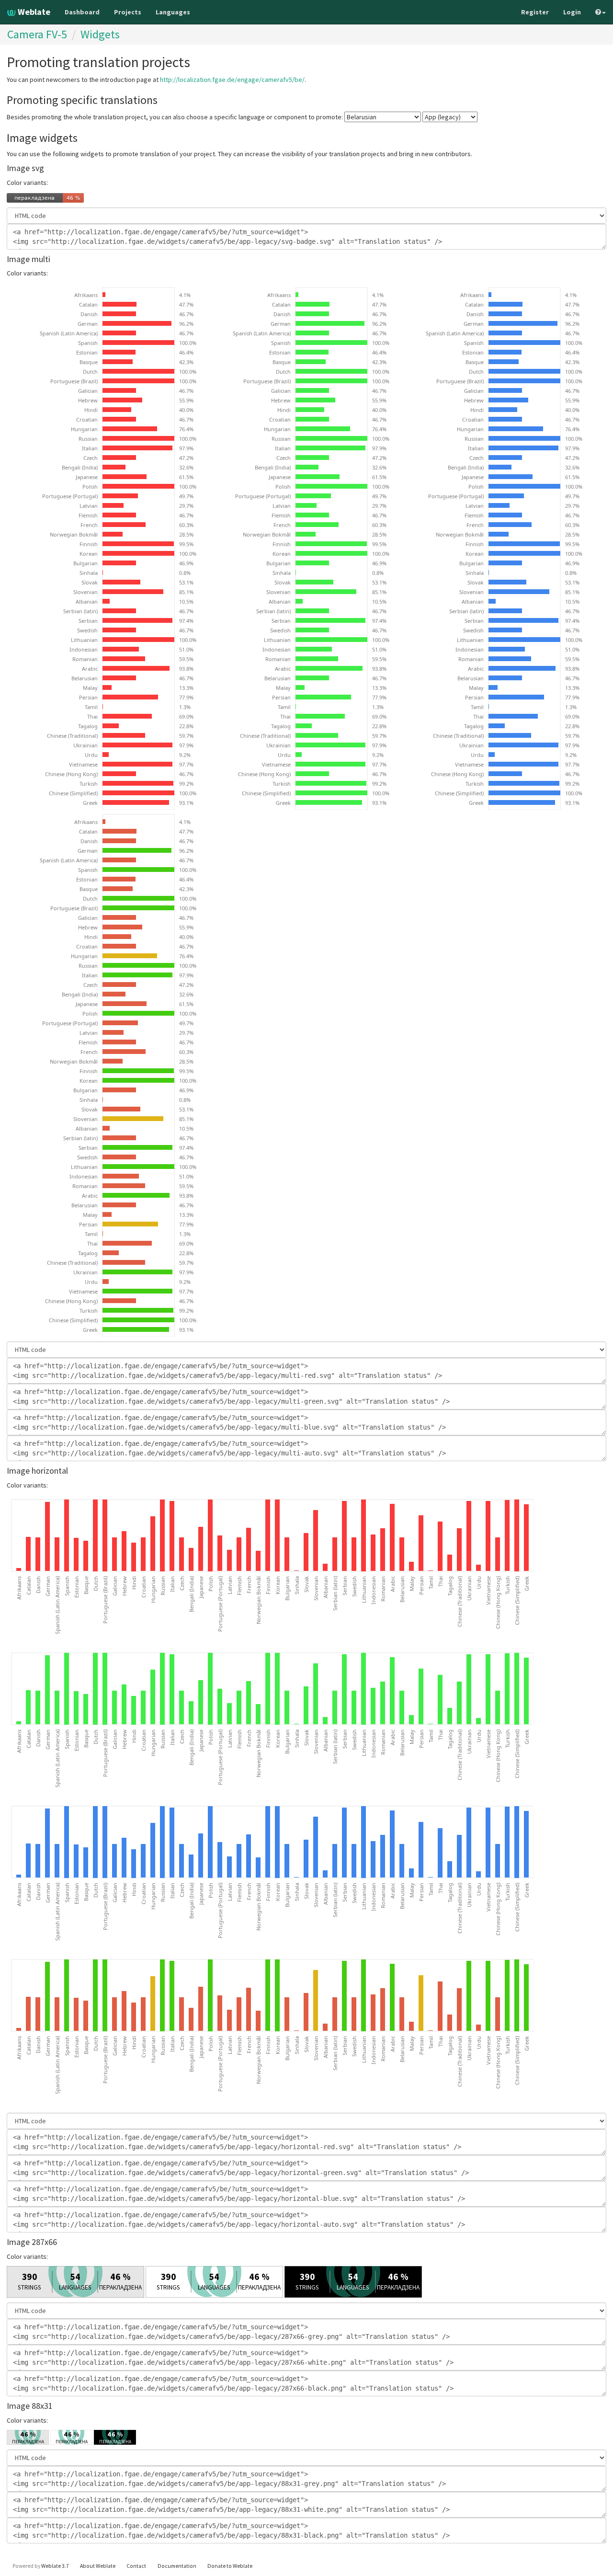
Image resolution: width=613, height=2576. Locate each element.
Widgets (100, 34)
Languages (173, 12)
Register (535, 12)
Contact (136, 2566)
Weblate (33, 12)
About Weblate (98, 2566)
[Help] (601, 12)
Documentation (177, 2566)
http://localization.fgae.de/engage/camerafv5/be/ (232, 80)
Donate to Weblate (230, 2566)
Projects (128, 12)
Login (572, 12)
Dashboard (82, 12)
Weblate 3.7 (55, 2566)
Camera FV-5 (37, 34)
